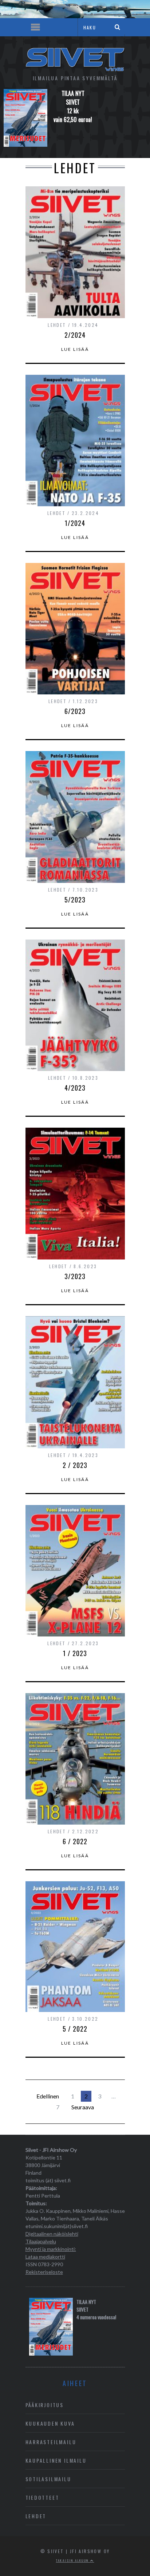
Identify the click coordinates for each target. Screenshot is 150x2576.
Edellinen (48, 2096)
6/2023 (75, 711)
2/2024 (75, 335)
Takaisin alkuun (73, 2560)
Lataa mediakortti (45, 2257)
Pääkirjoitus (45, 2405)
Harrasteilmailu (51, 2442)
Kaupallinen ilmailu (56, 2460)
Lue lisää (75, 349)
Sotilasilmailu (48, 2479)
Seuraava (83, 2107)
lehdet (57, 325)
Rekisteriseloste (44, 2272)
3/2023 (75, 1276)
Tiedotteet (42, 2497)
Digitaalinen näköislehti (52, 2234)
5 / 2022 (75, 2029)
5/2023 (75, 900)
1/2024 (75, 523)
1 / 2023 (75, 1653)
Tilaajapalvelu (41, 2241)
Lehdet (36, 2516)
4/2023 (75, 1088)
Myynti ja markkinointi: (51, 2249)
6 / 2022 (75, 1841)
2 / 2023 (75, 1465)
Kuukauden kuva (50, 2423)
